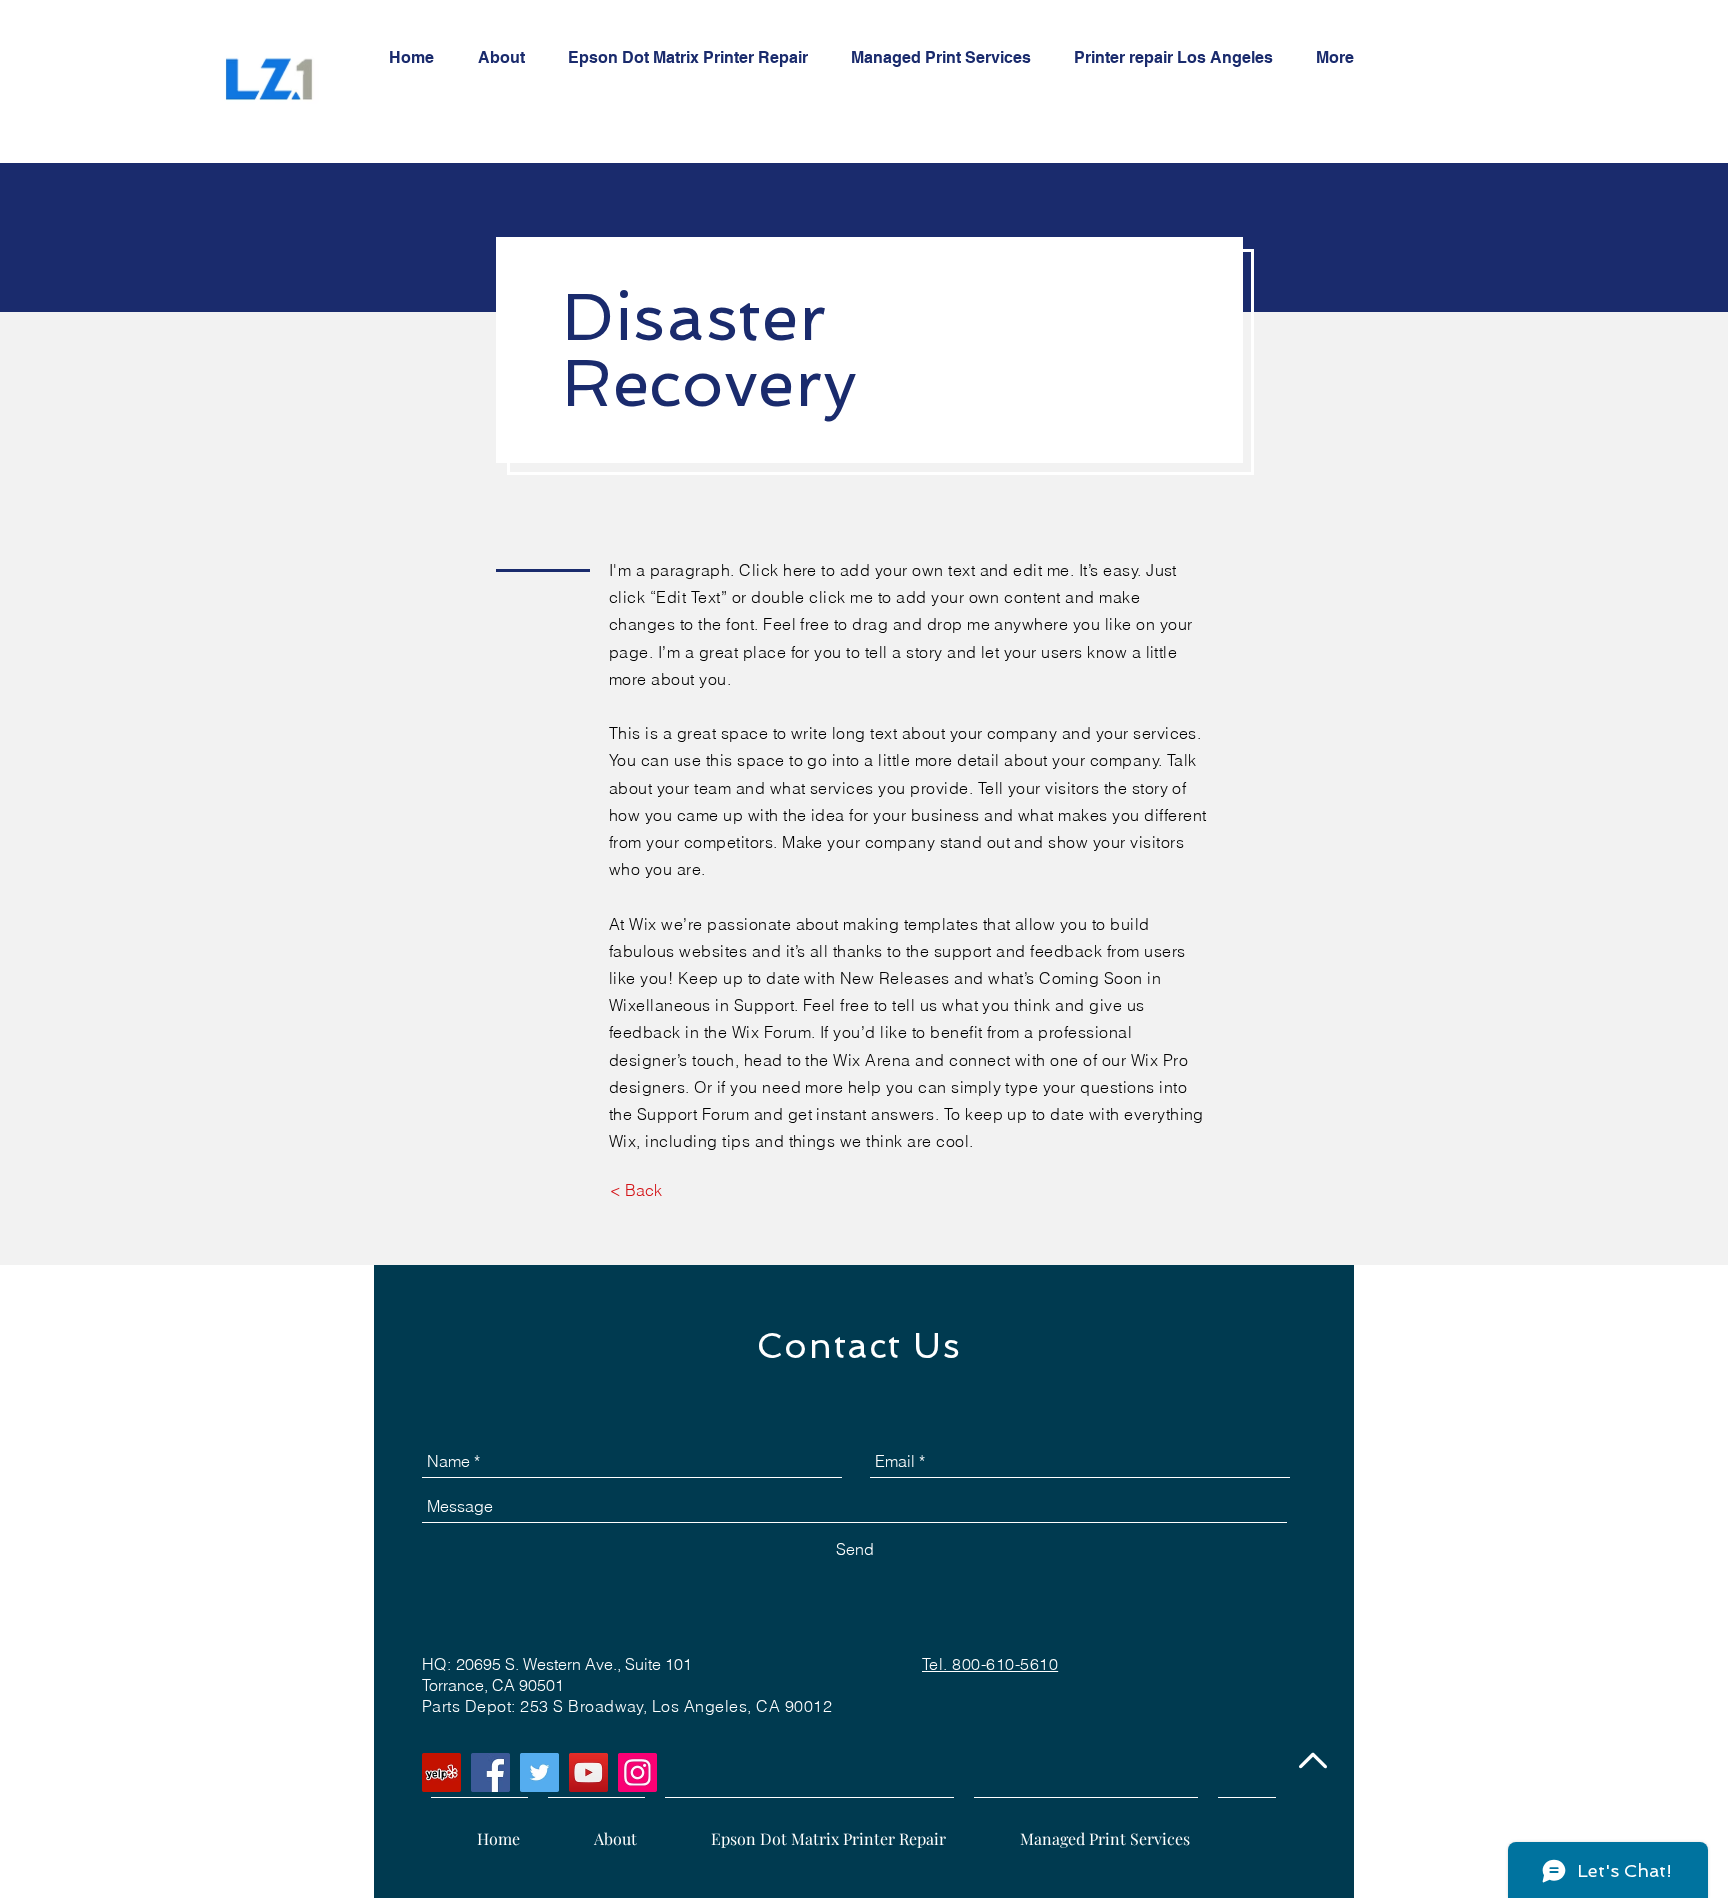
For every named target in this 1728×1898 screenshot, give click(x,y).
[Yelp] (441, 1772)
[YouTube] (588, 1772)
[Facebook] (490, 1772)
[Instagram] (637, 1772)
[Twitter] (539, 1772)
